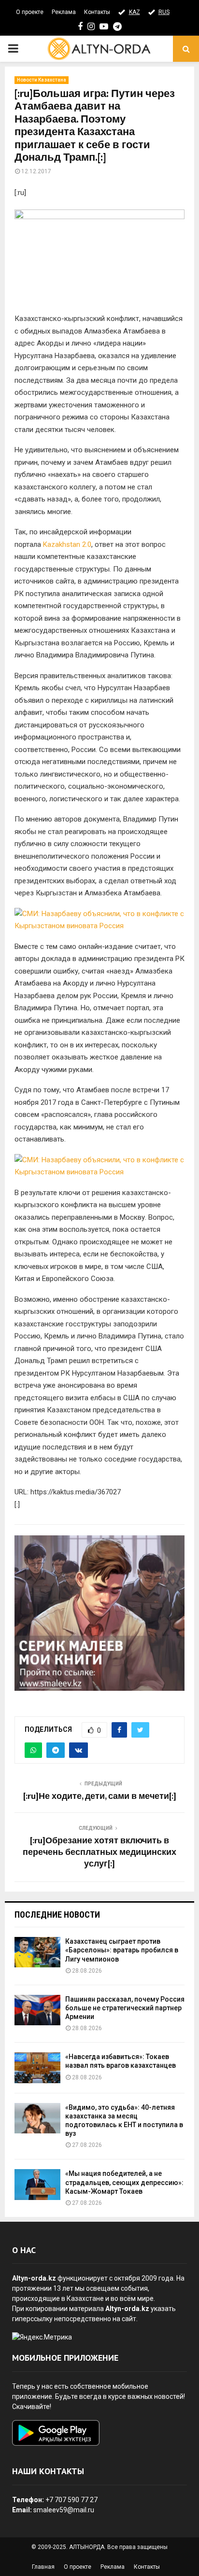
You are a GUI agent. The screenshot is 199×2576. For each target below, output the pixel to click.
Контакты (97, 12)
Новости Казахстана (42, 80)
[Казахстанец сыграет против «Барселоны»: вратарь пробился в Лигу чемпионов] (37, 1952)
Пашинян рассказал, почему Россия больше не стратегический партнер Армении (125, 2008)
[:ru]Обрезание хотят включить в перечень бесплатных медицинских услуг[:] (99, 1852)
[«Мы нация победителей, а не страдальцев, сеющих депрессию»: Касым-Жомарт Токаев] (37, 2184)
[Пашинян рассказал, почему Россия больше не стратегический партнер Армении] (37, 2010)
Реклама (64, 12)
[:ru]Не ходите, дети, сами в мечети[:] (100, 1796)
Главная (43, 2567)
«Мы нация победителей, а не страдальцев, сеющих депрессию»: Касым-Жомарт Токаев (124, 2182)
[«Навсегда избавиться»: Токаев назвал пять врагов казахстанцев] (37, 2068)
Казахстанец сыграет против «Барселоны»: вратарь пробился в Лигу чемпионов (122, 1950)
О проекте (30, 12)
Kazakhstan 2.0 (67, 544)
